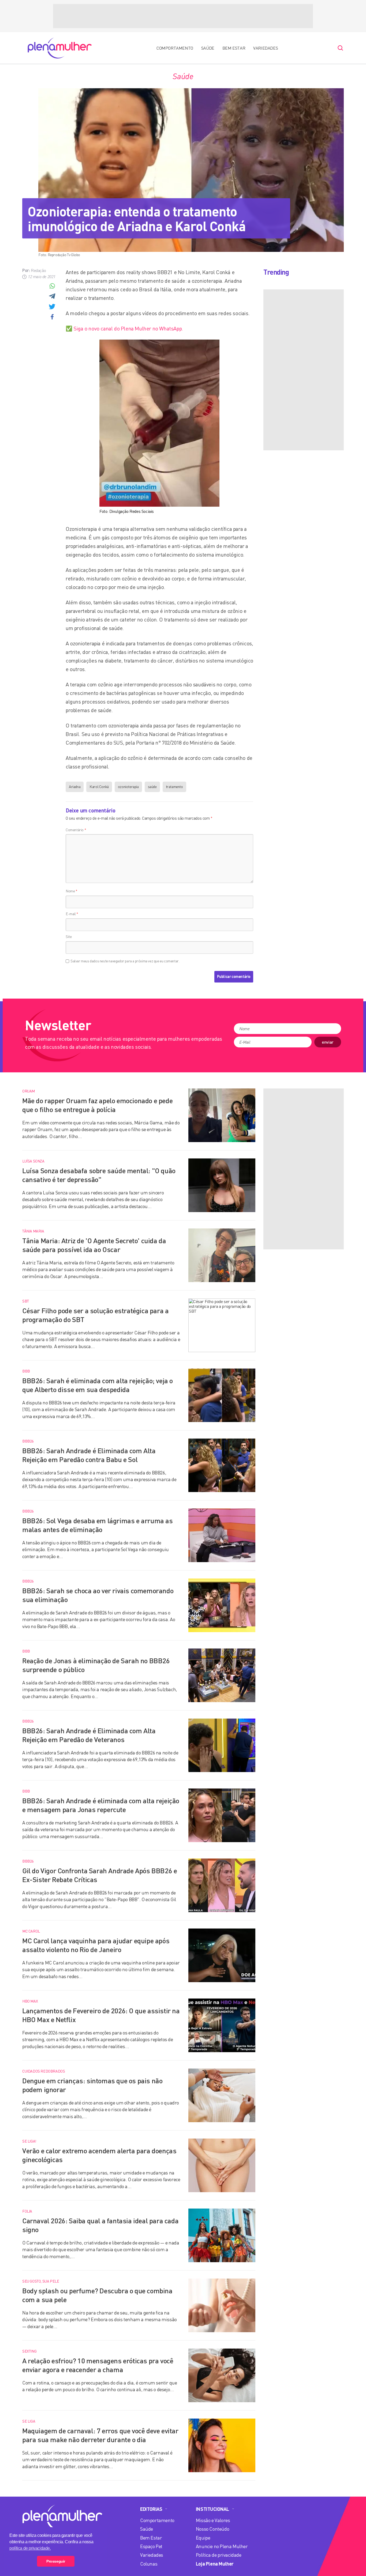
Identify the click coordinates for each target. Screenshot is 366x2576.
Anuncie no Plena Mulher (222, 2546)
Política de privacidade (219, 2555)
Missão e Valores (213, 2520)
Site (69, 936)
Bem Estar (234, 48)
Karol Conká (99, 787)
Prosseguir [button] (56, 2561)
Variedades (266, 48)
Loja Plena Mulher (215, 2564)
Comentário (76, 830)
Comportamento (175, 48)
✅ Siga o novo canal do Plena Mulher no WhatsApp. (124, 328)
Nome (72, 891)
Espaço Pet (151, 2546)
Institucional (212, 2509)
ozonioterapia (128, 787)
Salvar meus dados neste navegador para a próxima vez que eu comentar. (125, 961)
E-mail (72, 914)
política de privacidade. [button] (30, 2548)
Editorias (151, 2509)
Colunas (149, 2564)
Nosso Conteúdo (212, 2529)
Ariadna (75, 787)
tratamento (174, 787)
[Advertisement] (183, 16)
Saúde (208, 48)
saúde (152, 787)
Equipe (203, 2538)
